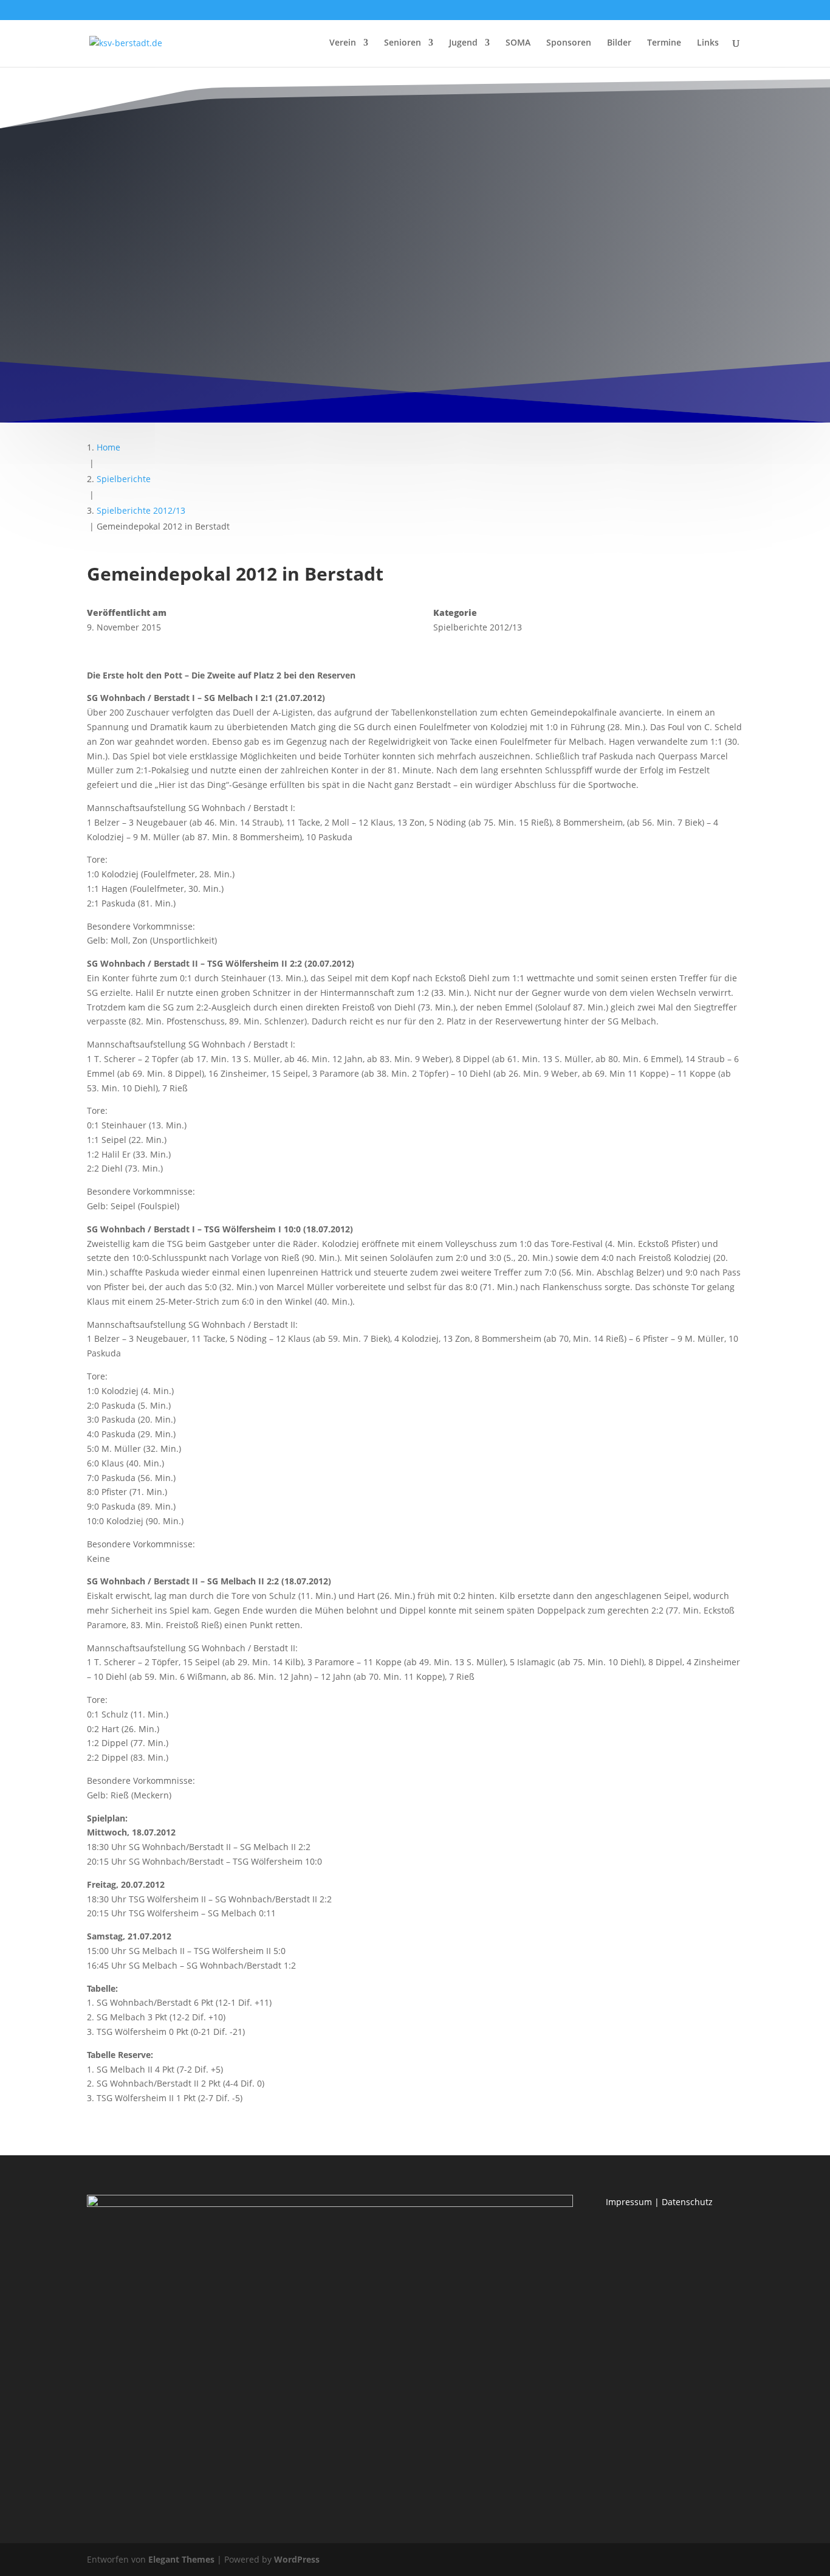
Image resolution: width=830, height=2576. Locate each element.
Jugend (463, 43)
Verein (343, 43)
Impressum (629, 2202)
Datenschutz (687, 2202)
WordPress (297, 2559)
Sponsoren (569, 43)
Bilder (619, 43)
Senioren (403, 43)
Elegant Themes (181, 2559)
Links (708, 43)
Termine (664, 43)
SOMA (518, 43)
